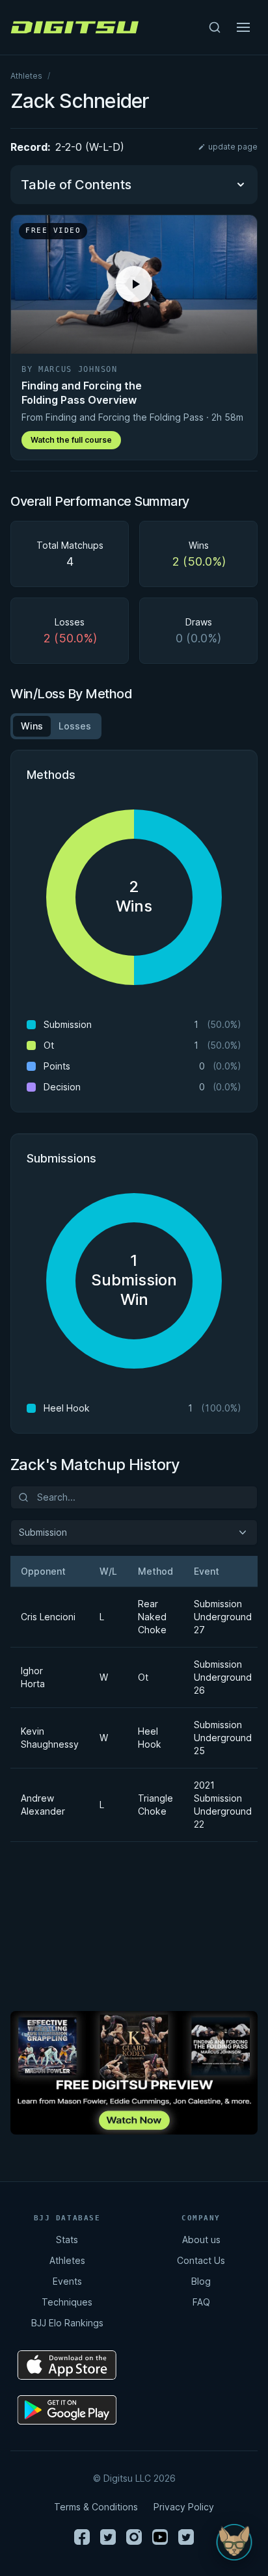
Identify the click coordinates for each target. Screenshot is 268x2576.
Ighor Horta (33, 1677)
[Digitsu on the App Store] (67, 2365)
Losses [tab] (75, 726)
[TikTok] (186, 2537)
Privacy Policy (184, 2507)
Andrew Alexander (43, 1805)
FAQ (201, 2302)
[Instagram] (134, 2537)
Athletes (26, 76)
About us (201, 2240)
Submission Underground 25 (218, 1738)
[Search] (215, 27)
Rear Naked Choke (150, 1617)
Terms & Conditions (96, 2507)
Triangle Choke (150, 1805)
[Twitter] (108, 2537)
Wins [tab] (32, 726)
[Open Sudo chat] (234, 2542)
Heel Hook (150, 1738)
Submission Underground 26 (218, 1677)
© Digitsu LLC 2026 (134, 2478)
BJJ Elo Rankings (67, 2323)
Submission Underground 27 (218, 1617)
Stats (67, 2240)
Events (67, 2281)
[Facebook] (82, 2537)
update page (233, 147)
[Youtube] (160, 2537)
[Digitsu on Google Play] (67, 2410)
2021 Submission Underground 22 (218, 1805)
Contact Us (201, 2260)
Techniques (67, 2302)
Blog (201, 2281)
